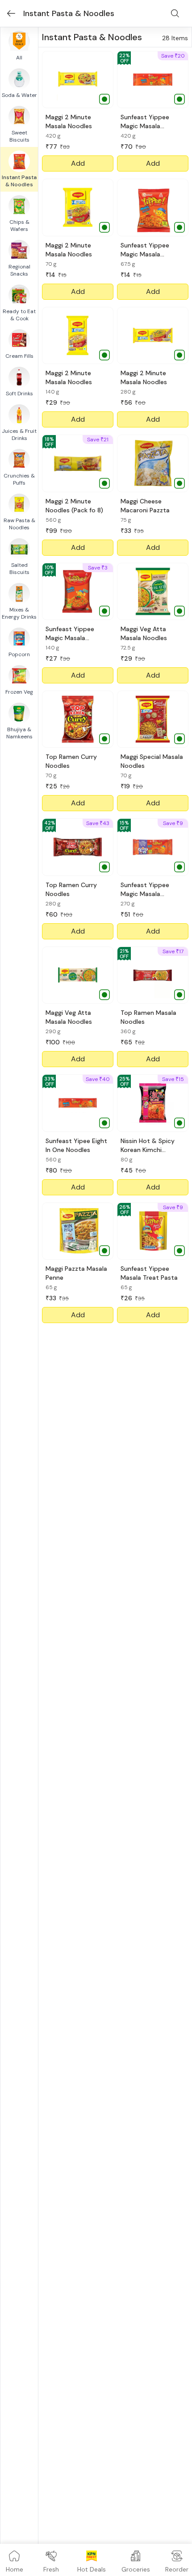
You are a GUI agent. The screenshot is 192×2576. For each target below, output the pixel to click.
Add (78, 163)
